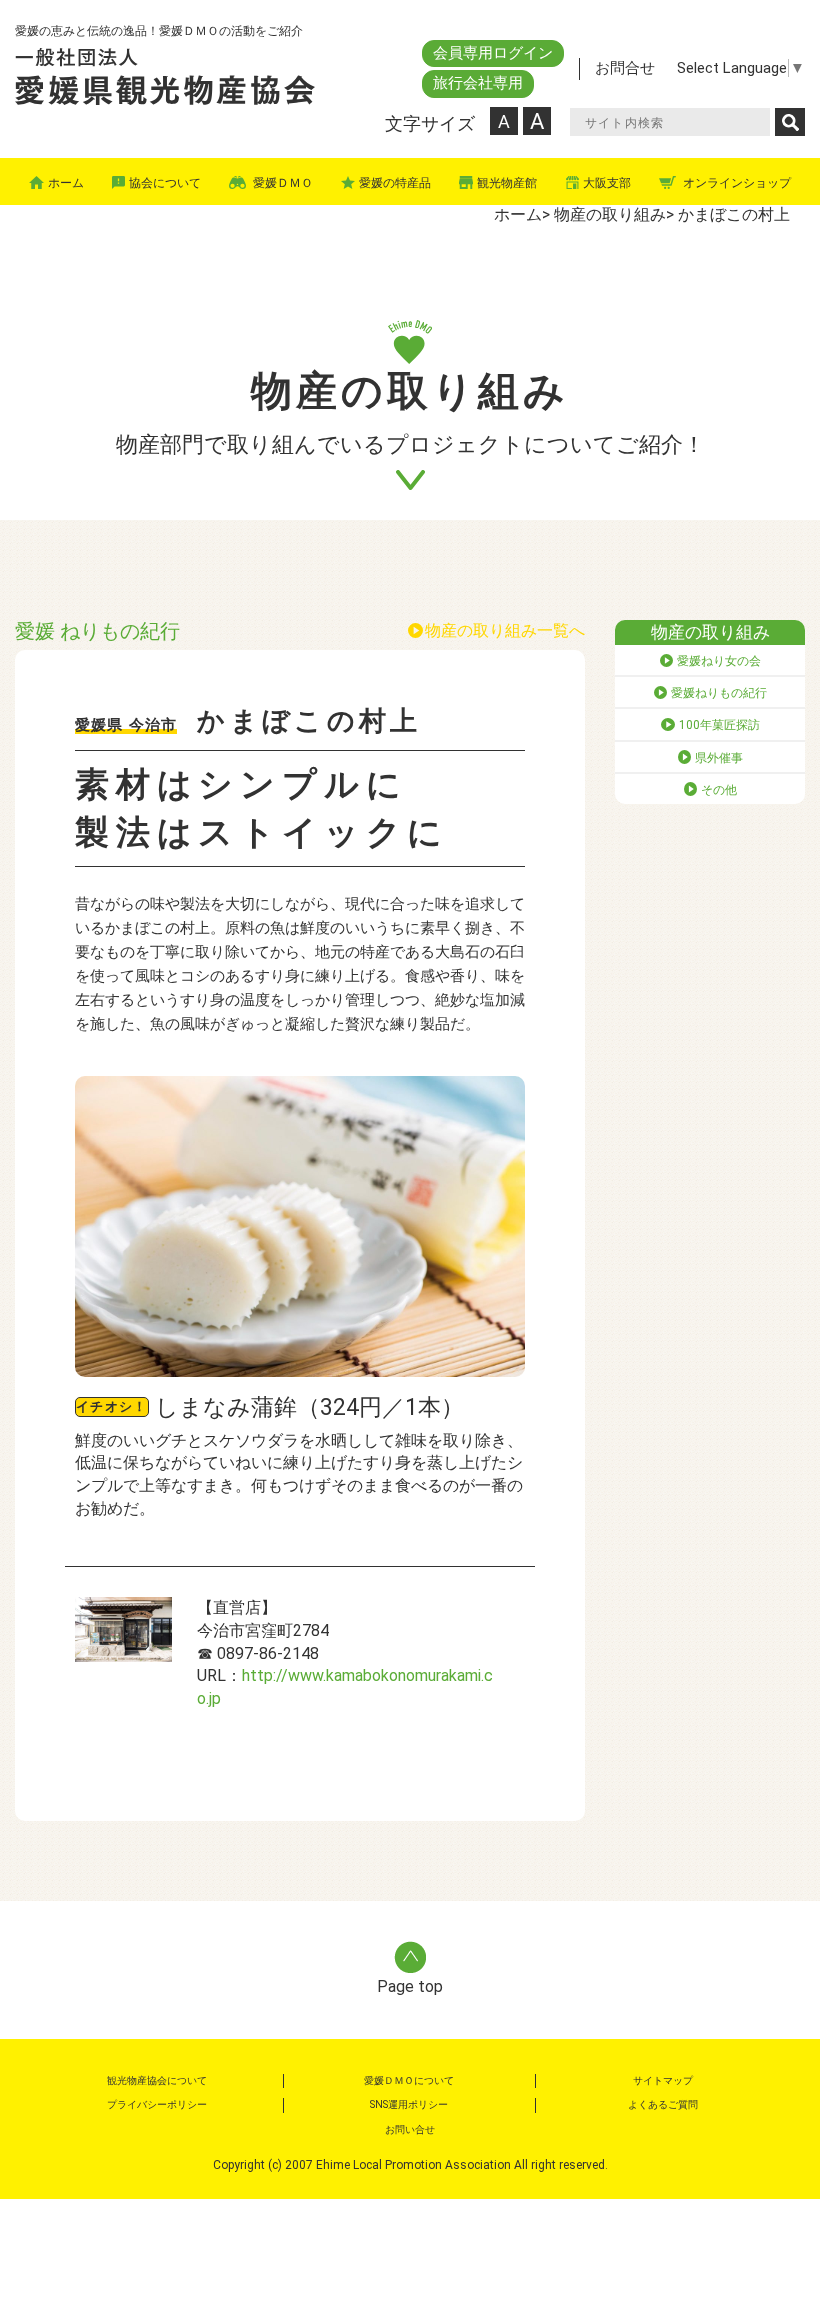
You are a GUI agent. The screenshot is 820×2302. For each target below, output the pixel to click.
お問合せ (625, 68)
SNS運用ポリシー (409, 2104)
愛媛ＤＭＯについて (409, 2080)
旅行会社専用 (478, 83)
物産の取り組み (610, 214)
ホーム (518, 214)
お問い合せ (410, 2129)
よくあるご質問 (663, 2104)
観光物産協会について (157, 2080)
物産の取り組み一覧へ (505, 630)
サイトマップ (663, 2080)
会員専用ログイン (493, 53)
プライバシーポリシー (157, 2104)
